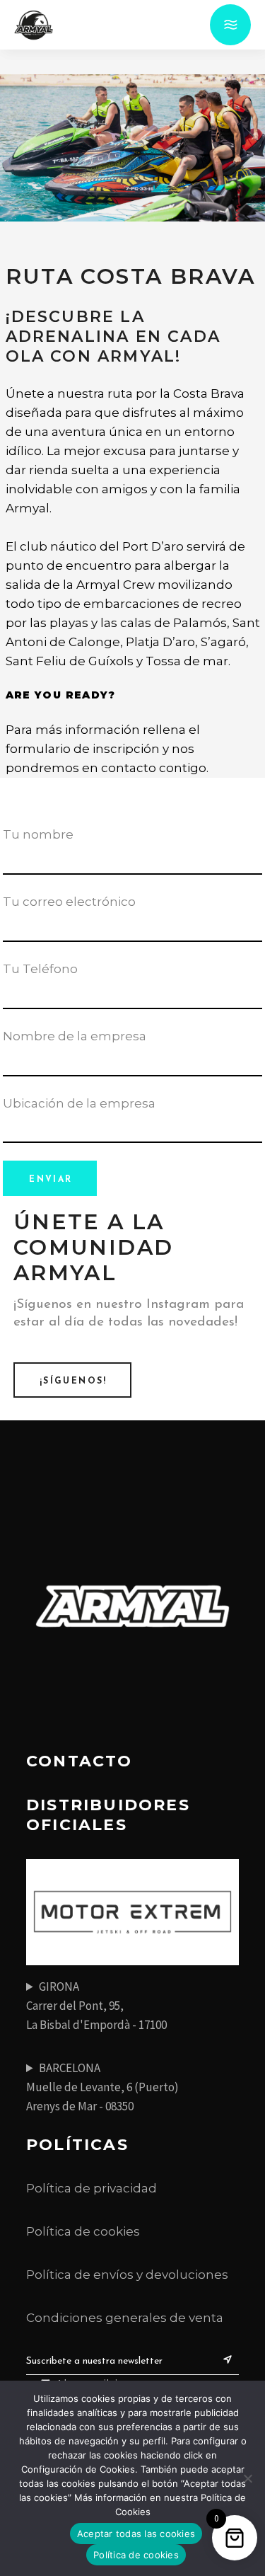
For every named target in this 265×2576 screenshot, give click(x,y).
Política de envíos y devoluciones (127, 2275)
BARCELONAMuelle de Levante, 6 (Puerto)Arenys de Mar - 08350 (102, 2087)
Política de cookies (83, 2231)
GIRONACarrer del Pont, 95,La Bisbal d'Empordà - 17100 (96, 2006)
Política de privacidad (92, 2188)
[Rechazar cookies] (247, 2478)
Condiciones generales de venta (125, 2318)
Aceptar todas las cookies (136, 2534)
